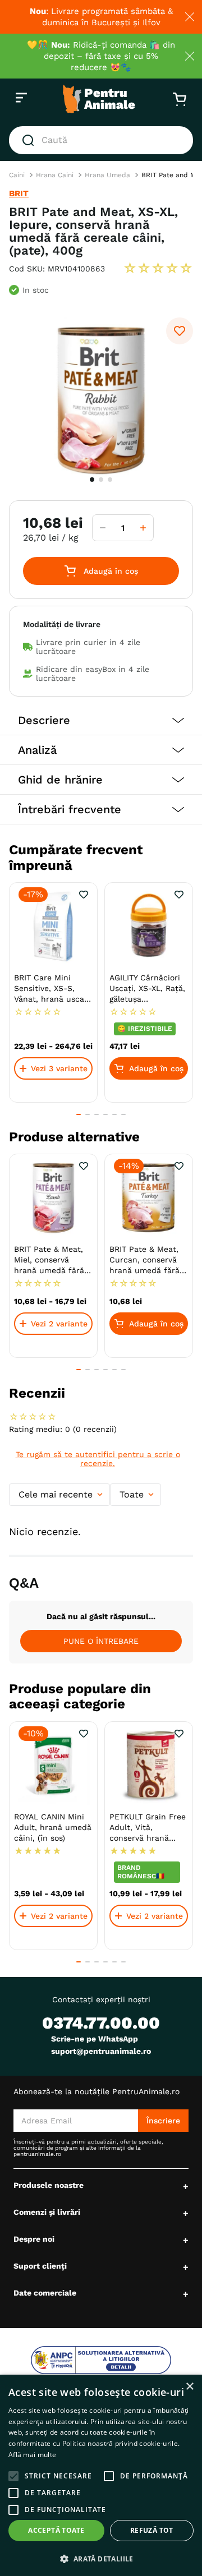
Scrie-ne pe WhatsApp (95, 2039)
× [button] (189, 2387)
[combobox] (101, 140)
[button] (101, 720)
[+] (143, 528)
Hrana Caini (55, 175)
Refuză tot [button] (152, 2530)
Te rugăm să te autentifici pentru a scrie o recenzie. (98, 1459)
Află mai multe (32, 2455)
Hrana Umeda (107, 175)
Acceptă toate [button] (56, 2530)
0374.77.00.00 (101, 2023)
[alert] (101, 2475)
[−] (103, 528)
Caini (17, 175)
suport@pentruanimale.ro (101, 2051)
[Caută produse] (30, 140)
